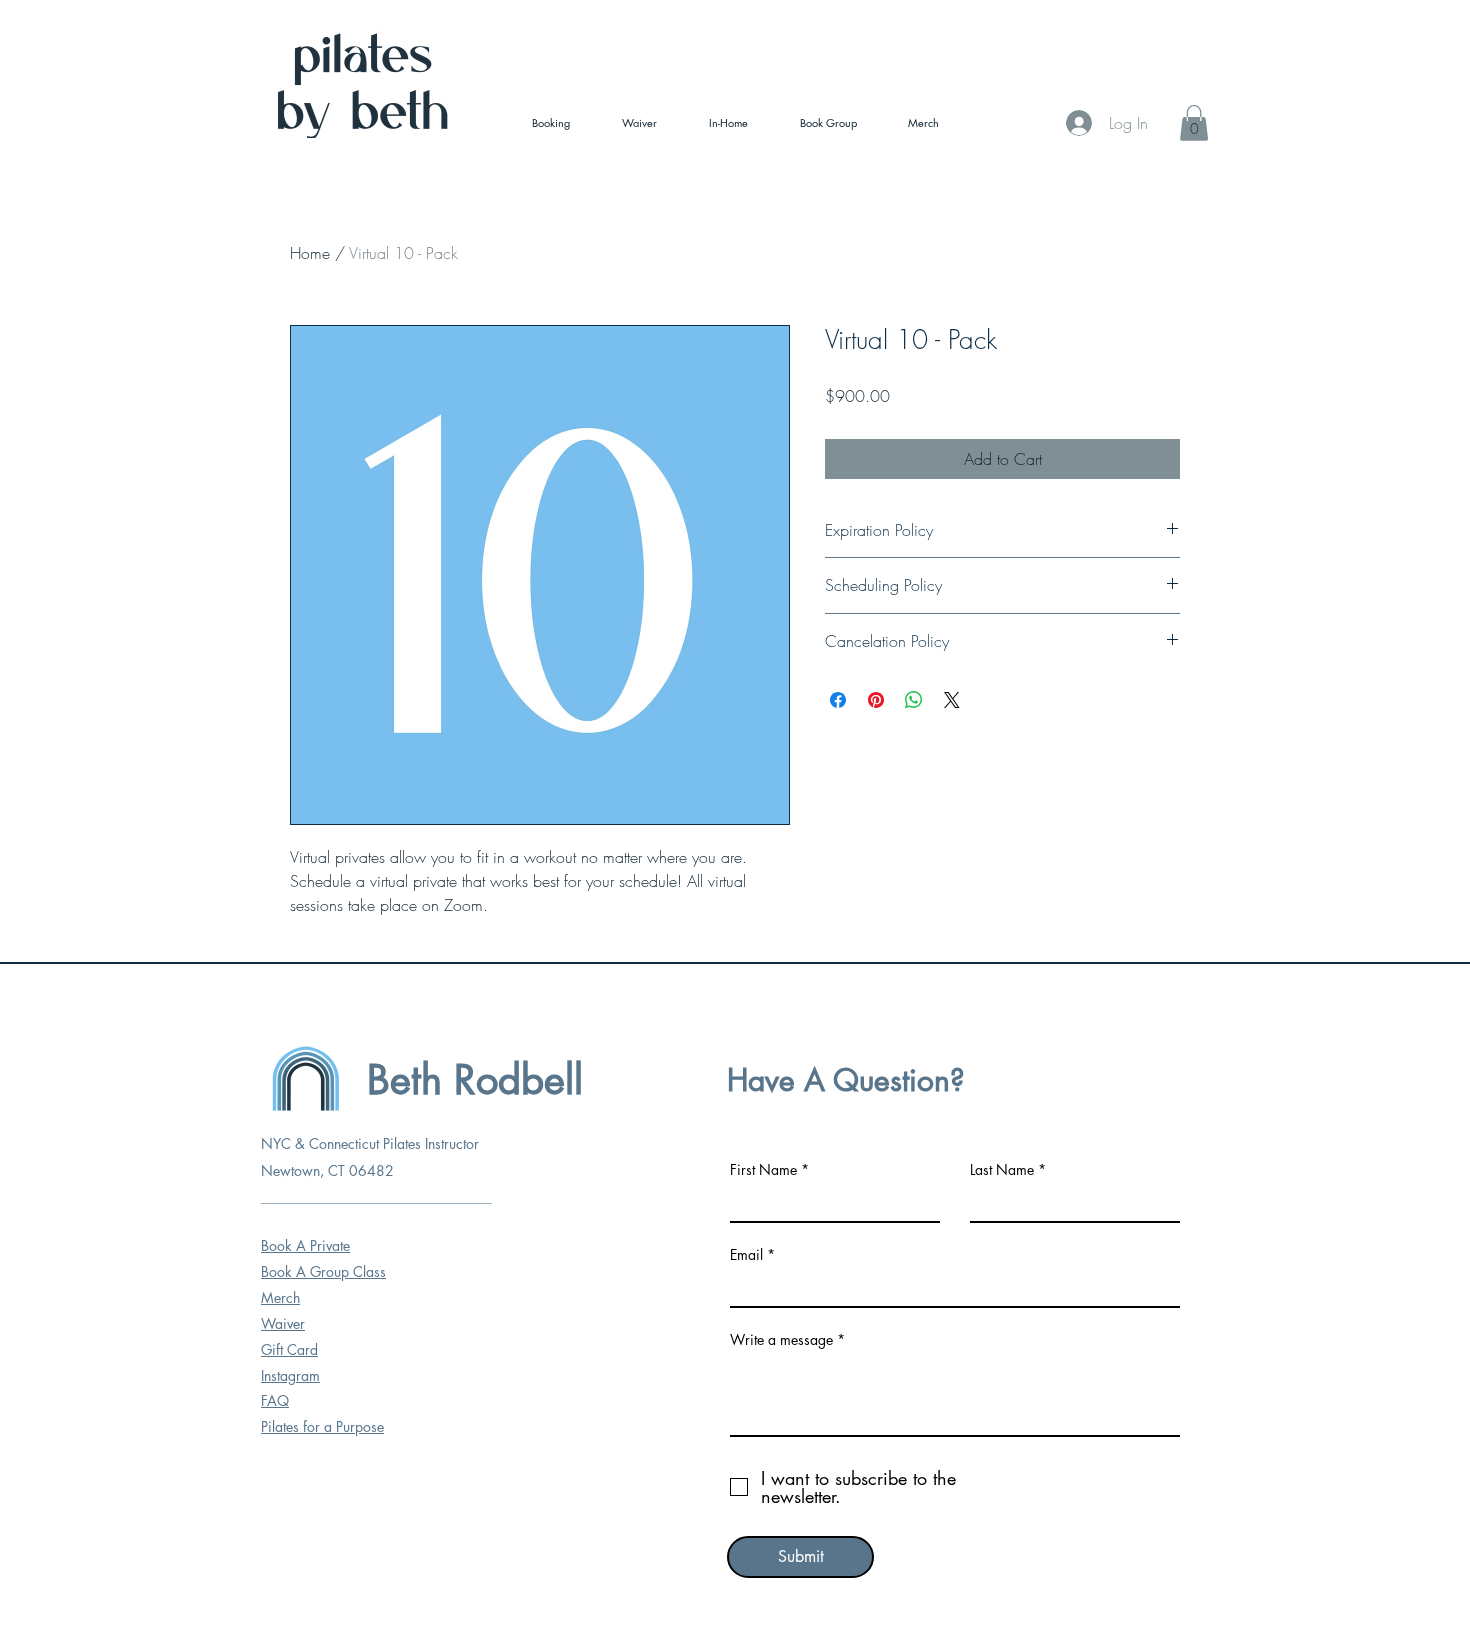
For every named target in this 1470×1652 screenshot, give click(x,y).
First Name (763, 1170)
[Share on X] (952, 700)
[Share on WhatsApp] (914, 700)
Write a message (781, 1340)
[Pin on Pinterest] (876, 700)
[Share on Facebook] (838, 700)
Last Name (1002, 1170)
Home (310, 253)
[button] (1194, 123)
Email (746, 1255)
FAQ (275, 1400)
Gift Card (289, 1349)
